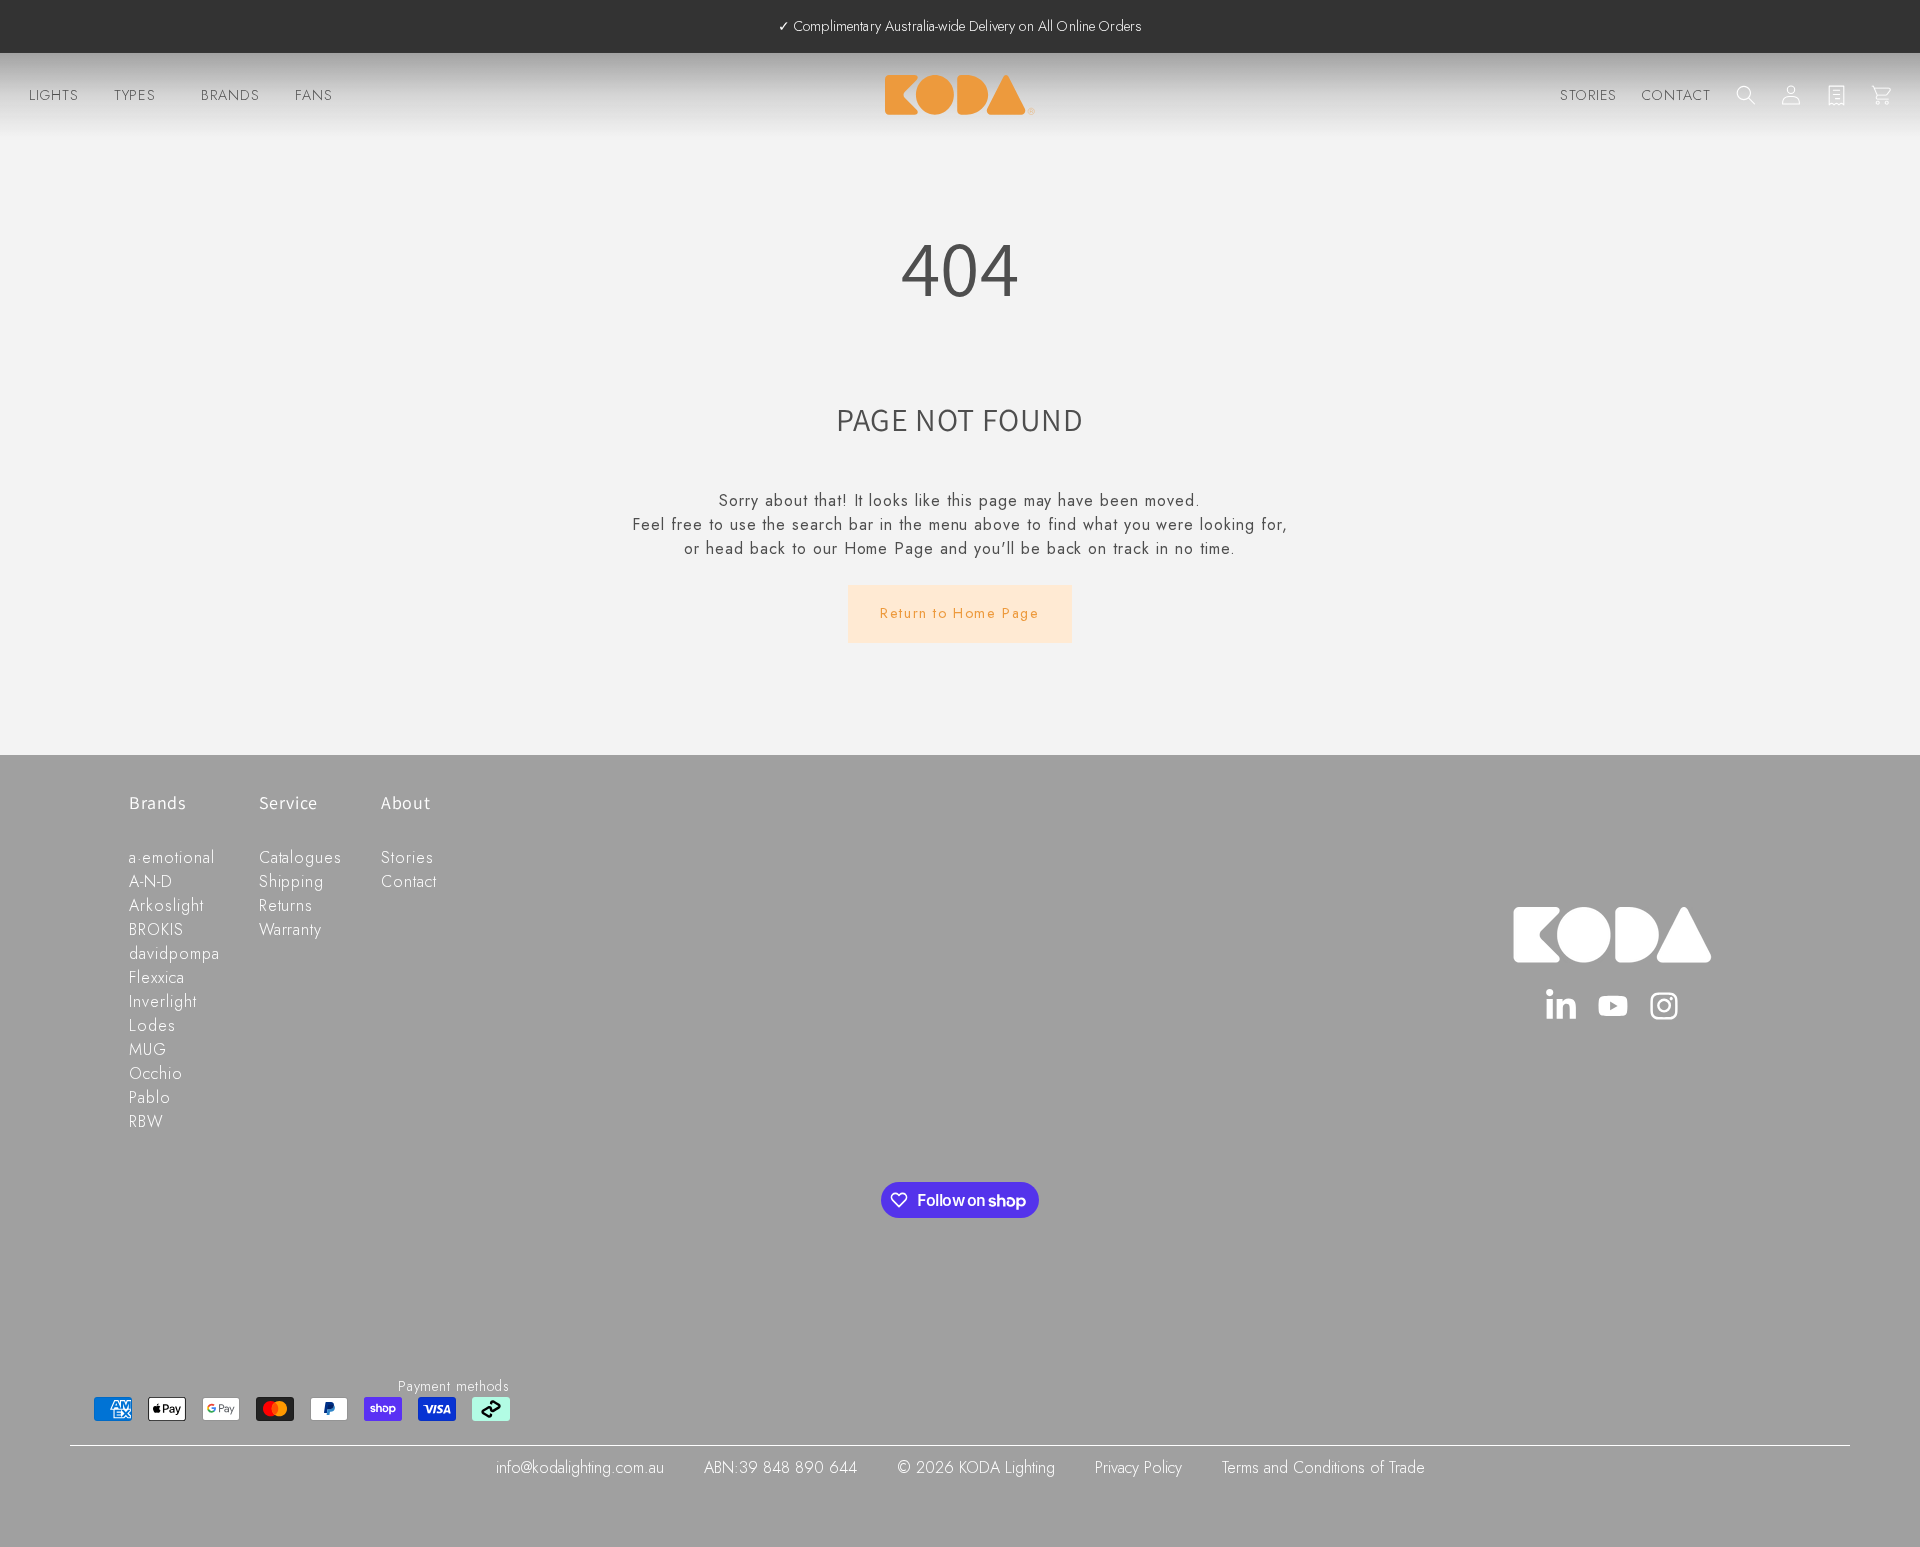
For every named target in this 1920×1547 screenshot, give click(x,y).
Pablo (150, 1097)
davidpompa (174, 953)
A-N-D (151, 881)
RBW (146, 1121)
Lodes (152, 1025)
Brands (230, 95)
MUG (148, 1049)
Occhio (156, 1073)
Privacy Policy (1138, 1467)
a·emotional (172, 857)
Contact (1676, 95)
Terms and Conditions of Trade (1323, 1467)
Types (135, 95)
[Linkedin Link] (1561, 1006)
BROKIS (156, 929)
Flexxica (157, 977)
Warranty (291, 929)
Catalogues (301, 857)
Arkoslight (166, 905)
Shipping (292, 881)
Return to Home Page (959, 613)
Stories (1589, 95)
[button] (1746, 95)
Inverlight (163, 1001)
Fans (314, 95)
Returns (286, 905)
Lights (54, 95)
